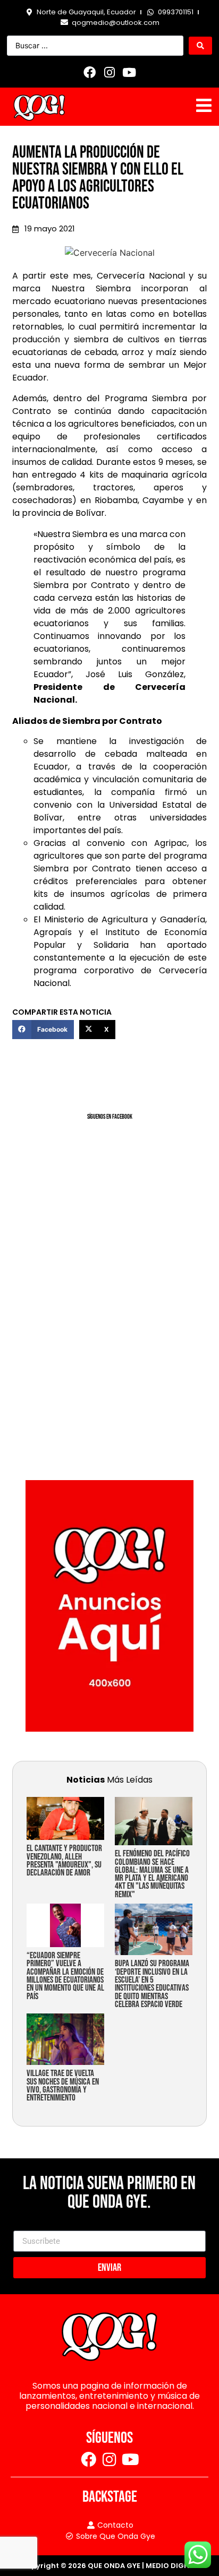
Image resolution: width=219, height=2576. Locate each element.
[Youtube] (129, 72)
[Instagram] (109, 72)
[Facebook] (90, 72)
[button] (43, 1030)
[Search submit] (200, 46)
